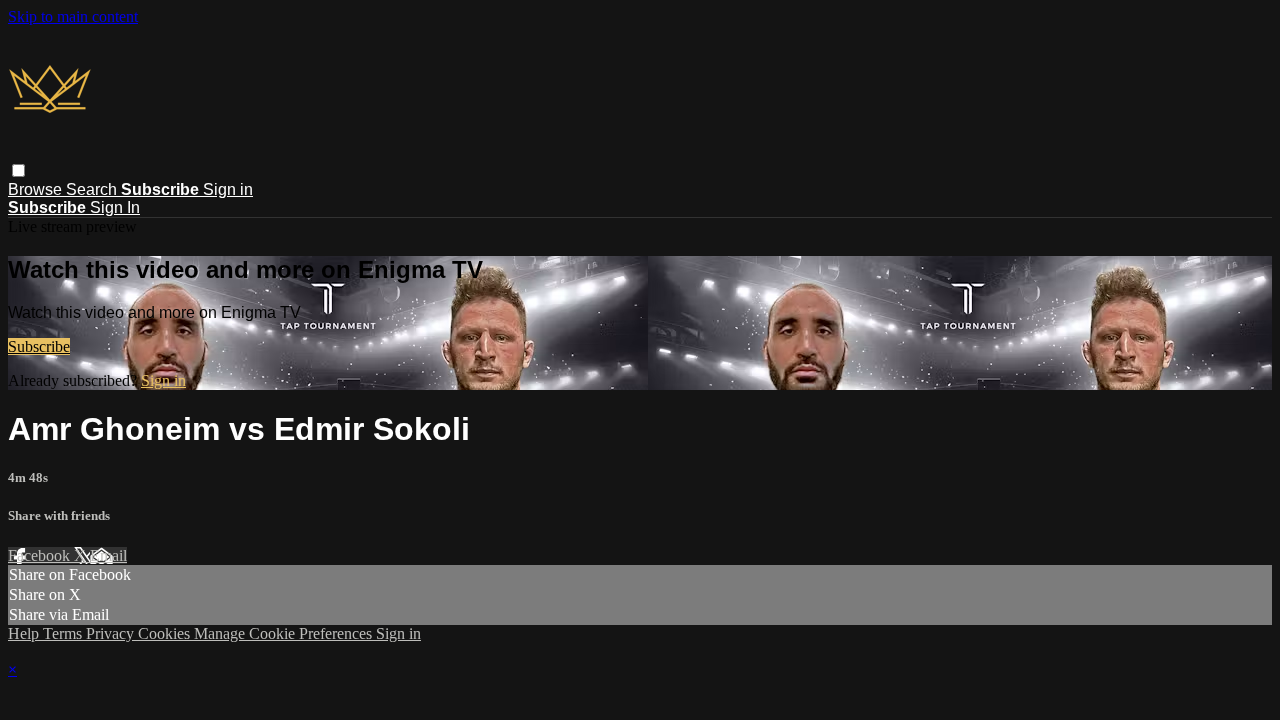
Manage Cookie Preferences (285, 633)
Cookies (166, 633)
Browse (37, 189)
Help (25, 633)
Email (108, 555)
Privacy (112, 633)
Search (93, 189)
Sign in (228, 189)
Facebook (41, 555)
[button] (18, 170)
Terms (64, 633)
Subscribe (39, 346)
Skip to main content (73, 16)
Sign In (115, 207)
